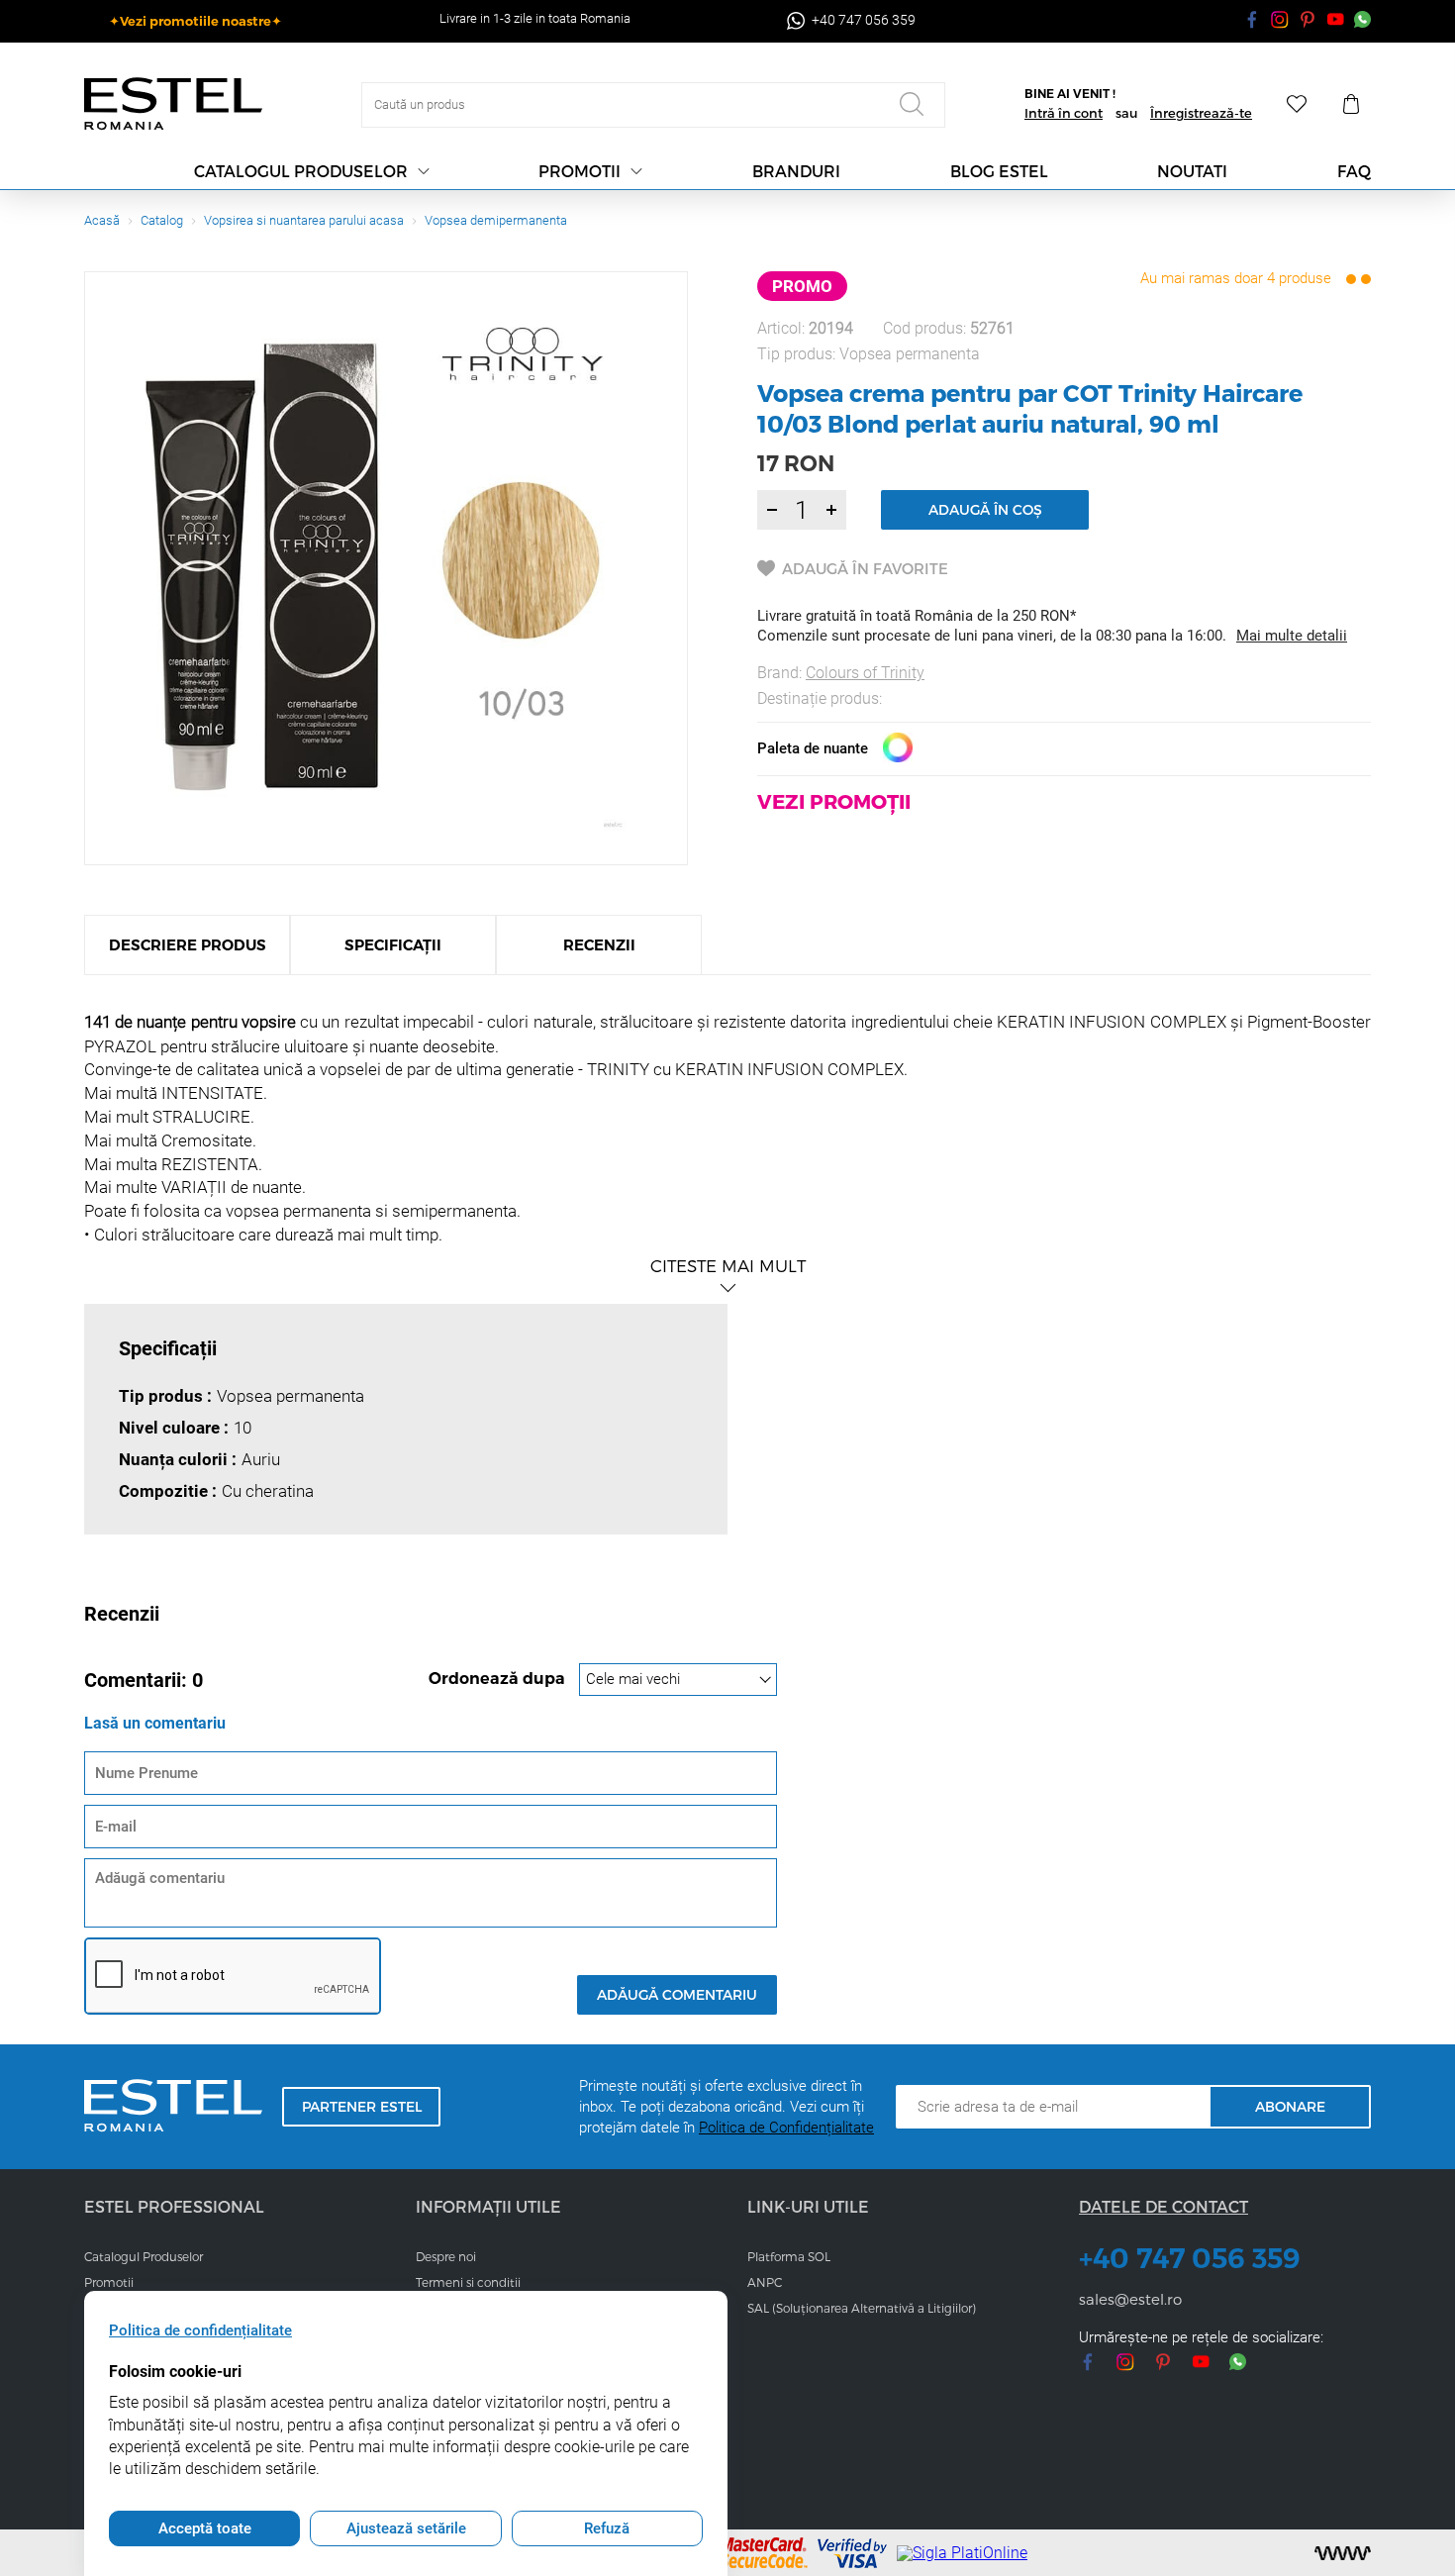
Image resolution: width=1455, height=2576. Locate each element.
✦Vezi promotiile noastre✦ (195, 21)
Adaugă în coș (985, 509)
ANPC (765, 2282)
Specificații (393, 945)
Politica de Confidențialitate (786, 2128)
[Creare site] (1343, 2553)
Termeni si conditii (468, 2282)
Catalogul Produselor (144, 2256)
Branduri (796, 171)
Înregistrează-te (1201, 113)
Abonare (1290, 2106)
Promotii (580, 171)
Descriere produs (188, 945)
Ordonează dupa (499, 1679)
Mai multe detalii (1292, 636)
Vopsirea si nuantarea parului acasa (304, 220)
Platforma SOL (789, 2256)
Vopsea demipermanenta (496, 220)
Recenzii (599, 945)
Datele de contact (1164, 2206)
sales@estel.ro (1130, 2299)
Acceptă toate (205, 2528)
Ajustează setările (406, 2528)
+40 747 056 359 (1190, 2258)
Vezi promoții (834, 801)
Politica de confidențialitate (200, 2330)
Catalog (162, 220)
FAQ (1354, 171)
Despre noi (446, 2256)
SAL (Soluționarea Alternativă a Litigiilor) (862, 2308)
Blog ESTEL (999, 171)
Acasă (102, 220)
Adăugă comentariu (677, 1994)
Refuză (607, 2528)
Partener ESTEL (362, 2106)
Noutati (1192, 171)
